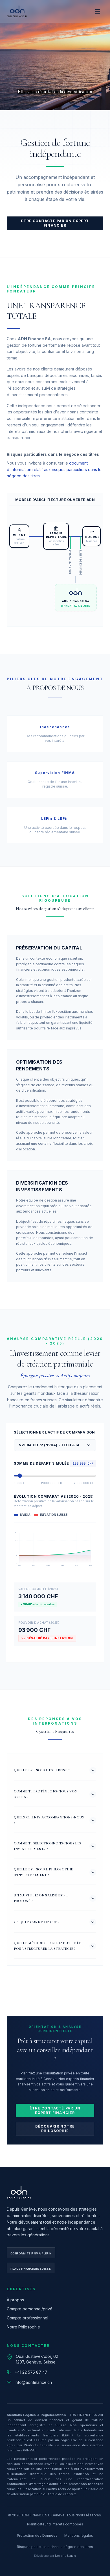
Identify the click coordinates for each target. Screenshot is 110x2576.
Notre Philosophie (23, 2327)
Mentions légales (79, 2535)
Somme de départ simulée (41, 1463)
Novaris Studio (66, 2556)
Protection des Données (37, 2535)
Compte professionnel (27, 2318)
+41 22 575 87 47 (31, 2372)
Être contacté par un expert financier (55, 223)
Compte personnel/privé (30, 2309)
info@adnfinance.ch (33, 2382)
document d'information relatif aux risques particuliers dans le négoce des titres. (54, 470)
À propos (15, 2300)
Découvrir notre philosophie (55, 2129)
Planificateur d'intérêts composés (55, 2524)
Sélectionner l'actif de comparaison (54, 1432)
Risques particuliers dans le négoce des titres (55, 2547)
